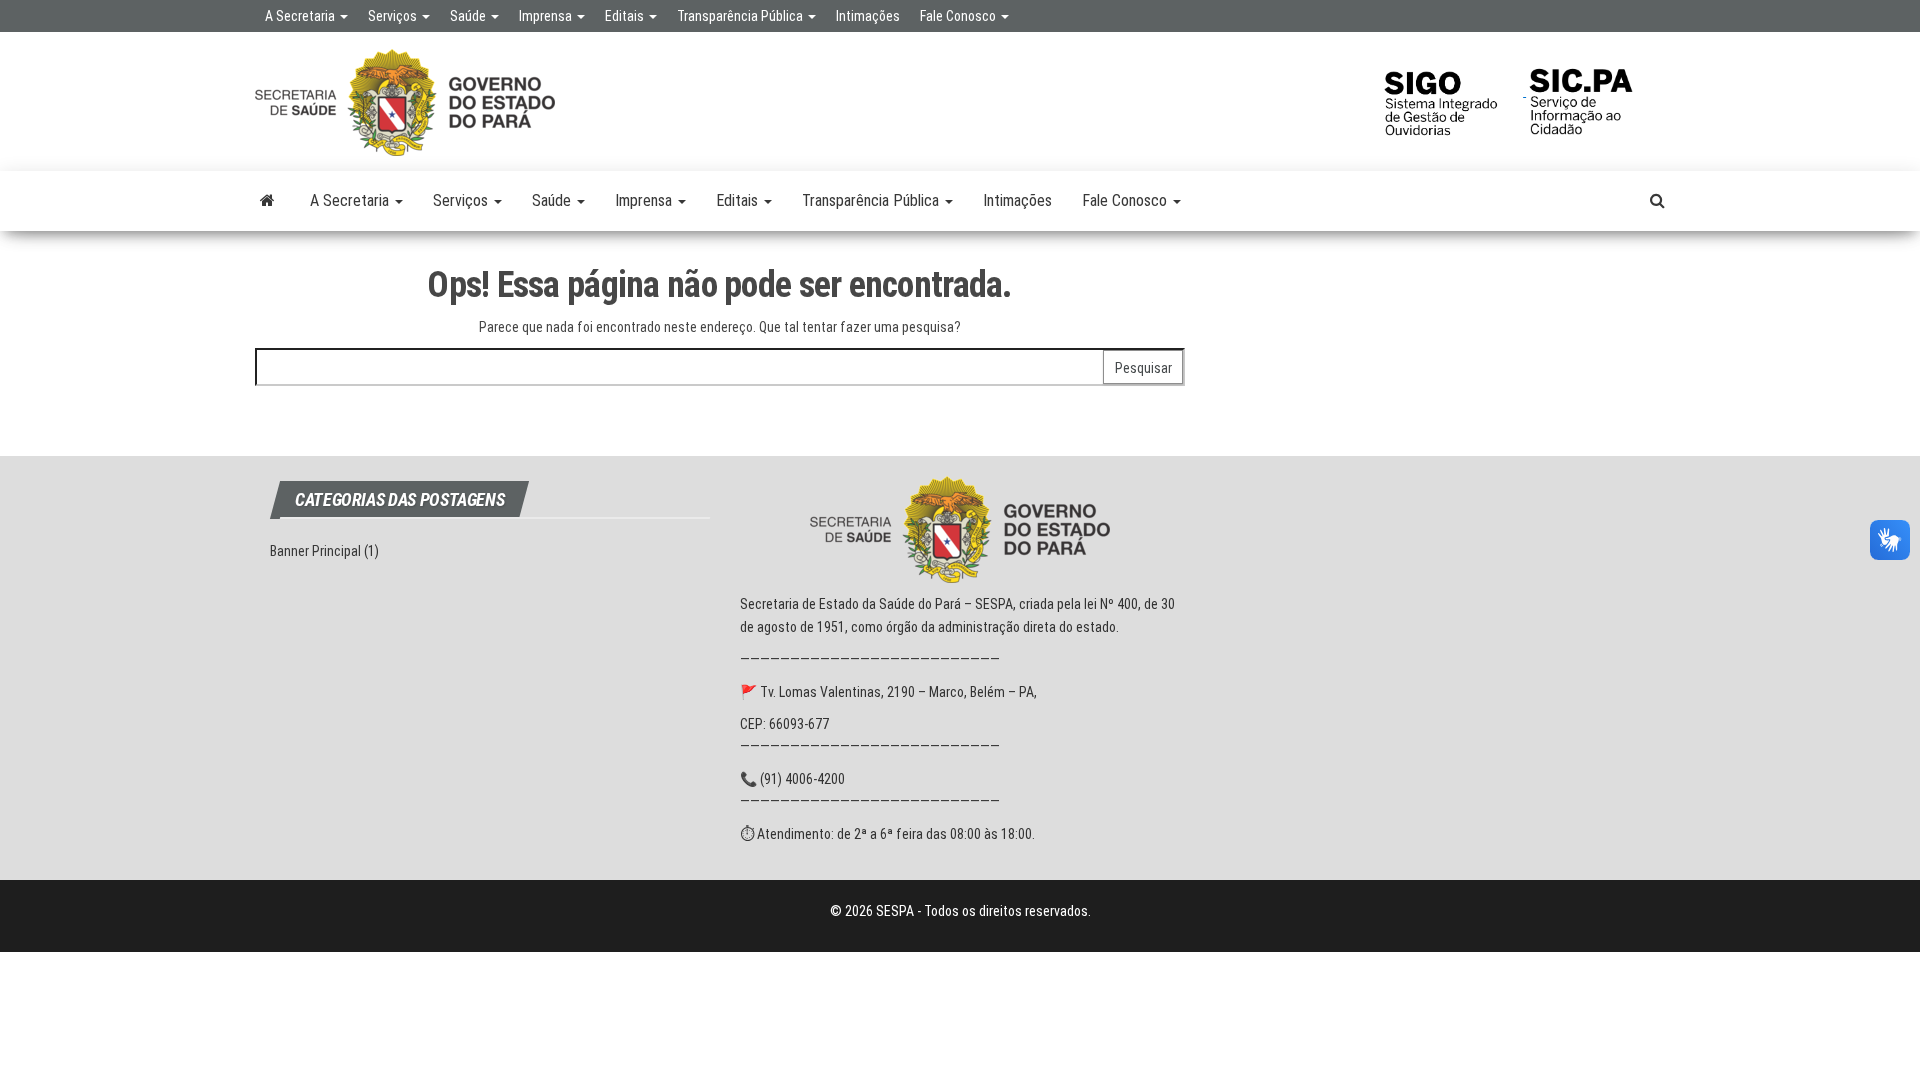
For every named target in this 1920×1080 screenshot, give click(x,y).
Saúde (469, 16)
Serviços (394, 16)
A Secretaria (301, 16)
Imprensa (547, 16)
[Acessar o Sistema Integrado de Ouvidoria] (1453, 91)
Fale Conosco (959, 16)
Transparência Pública (741, 16)
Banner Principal (315, 551)
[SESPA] (267, 201)
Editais (626, 16)
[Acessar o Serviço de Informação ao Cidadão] (1595, 91)
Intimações (868, 16)
